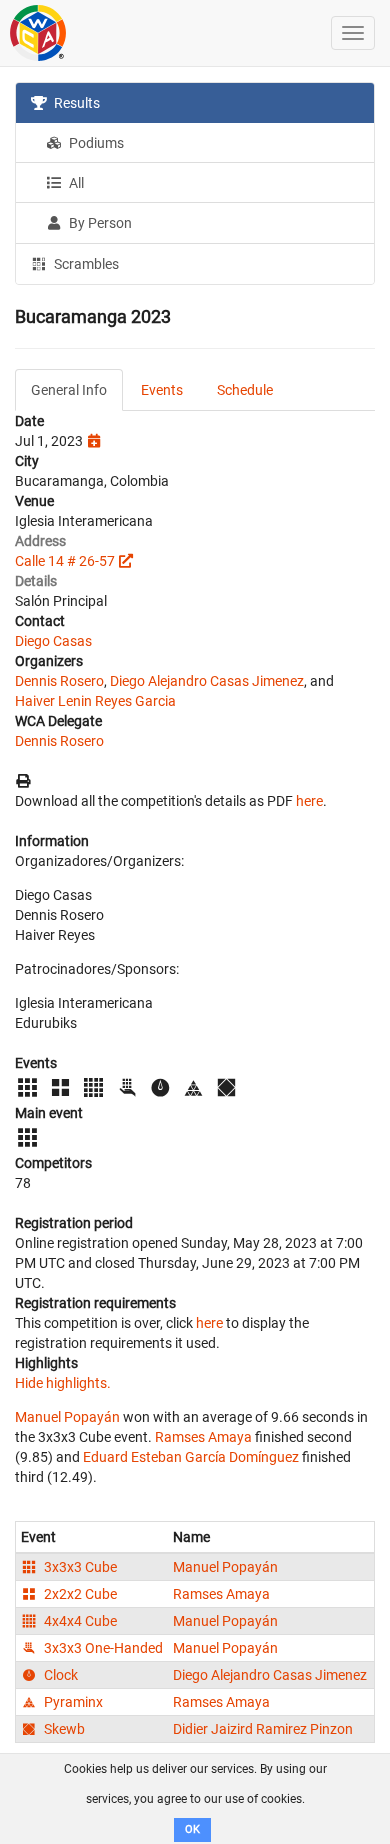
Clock (59, 1675)
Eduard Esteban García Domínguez (191, 1457)
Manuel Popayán (67, 1417)
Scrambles (85, 264)
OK (192, 1829)
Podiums (95, 143)
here (309, 801)
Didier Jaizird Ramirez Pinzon (263, 1729)
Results (75, 103)
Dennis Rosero (59, 681)
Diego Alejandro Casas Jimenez (207, 681)
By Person (99, 223)
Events (162, 390)
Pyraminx (72, 1702)
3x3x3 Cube (79, 1567)
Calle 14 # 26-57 (65, 561)
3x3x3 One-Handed (102, 1648)
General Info (69, 390)
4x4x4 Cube (79, 1621)
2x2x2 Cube (79, 1594)
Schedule (245, 390)
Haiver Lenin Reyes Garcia (95, 701)
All (75, 183)
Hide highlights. (63, 1383)
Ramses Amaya (203, 1437)
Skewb (63, 1729)
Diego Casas (53, 641)
